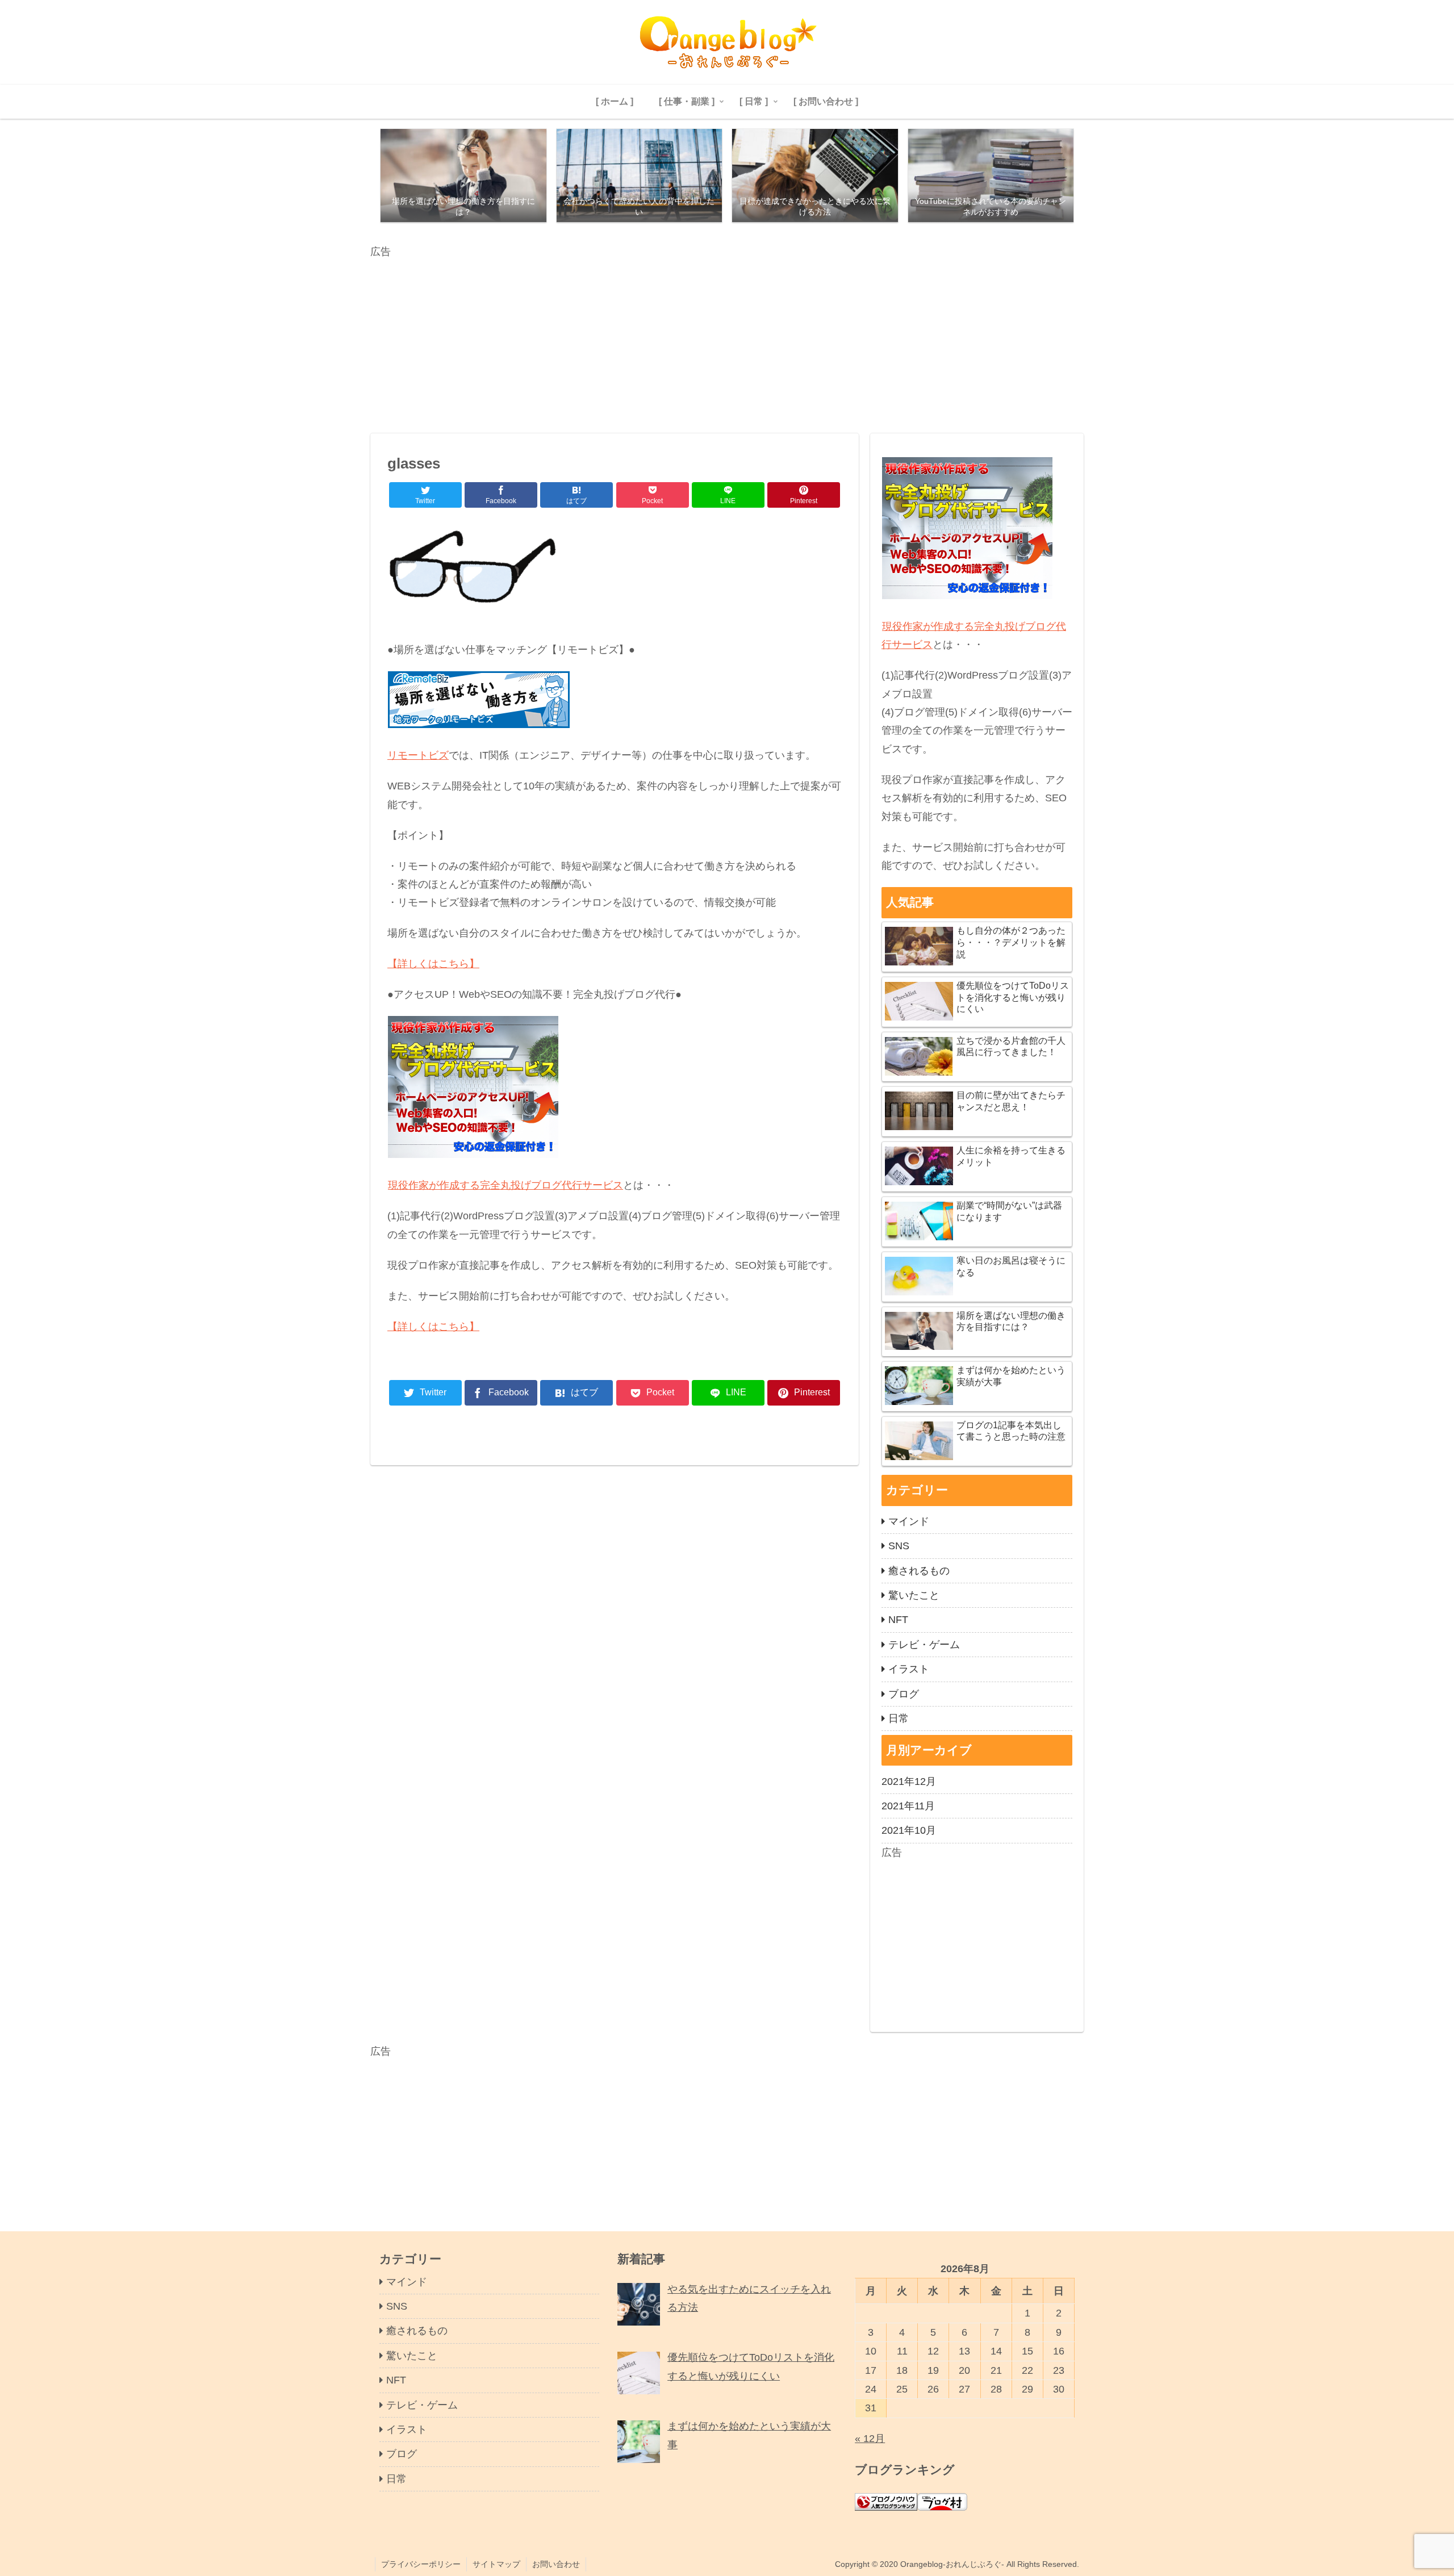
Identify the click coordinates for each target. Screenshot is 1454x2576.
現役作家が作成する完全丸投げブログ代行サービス (505, 1185)
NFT (898, 1620)
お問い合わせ (556, 2564)
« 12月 (870, 2439)
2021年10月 (909, 1830)
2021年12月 (909, 1782)
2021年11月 (908, 1806)
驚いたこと (914, 1595)
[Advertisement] (711, 340)
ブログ (904, 1694)
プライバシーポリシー (421, 2564)
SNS (899, 1546)
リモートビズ (418, 755)
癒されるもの (919, 1571)
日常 (899, 1718)
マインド (909, 1521)
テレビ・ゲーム (924, 1645)
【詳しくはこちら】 (433, 964)
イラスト (909, 1669)
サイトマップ (496, 2564)
